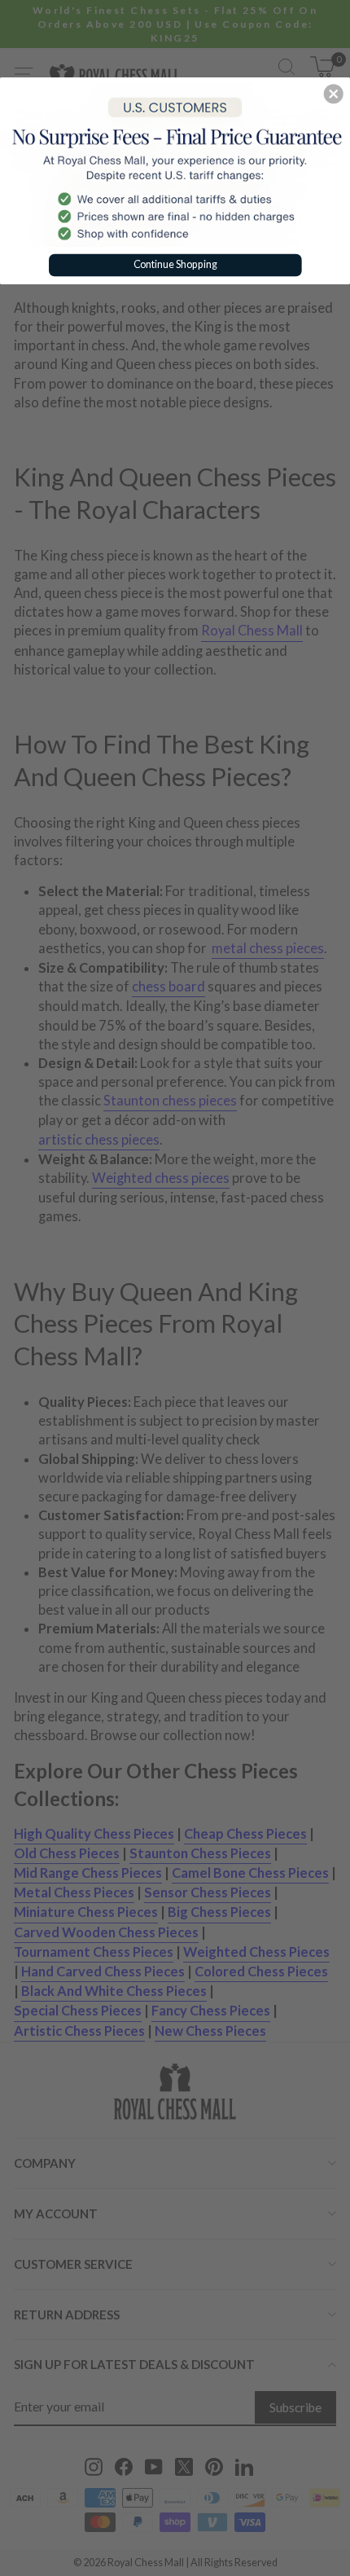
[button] (334, 94)
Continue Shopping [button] (175, 264)
